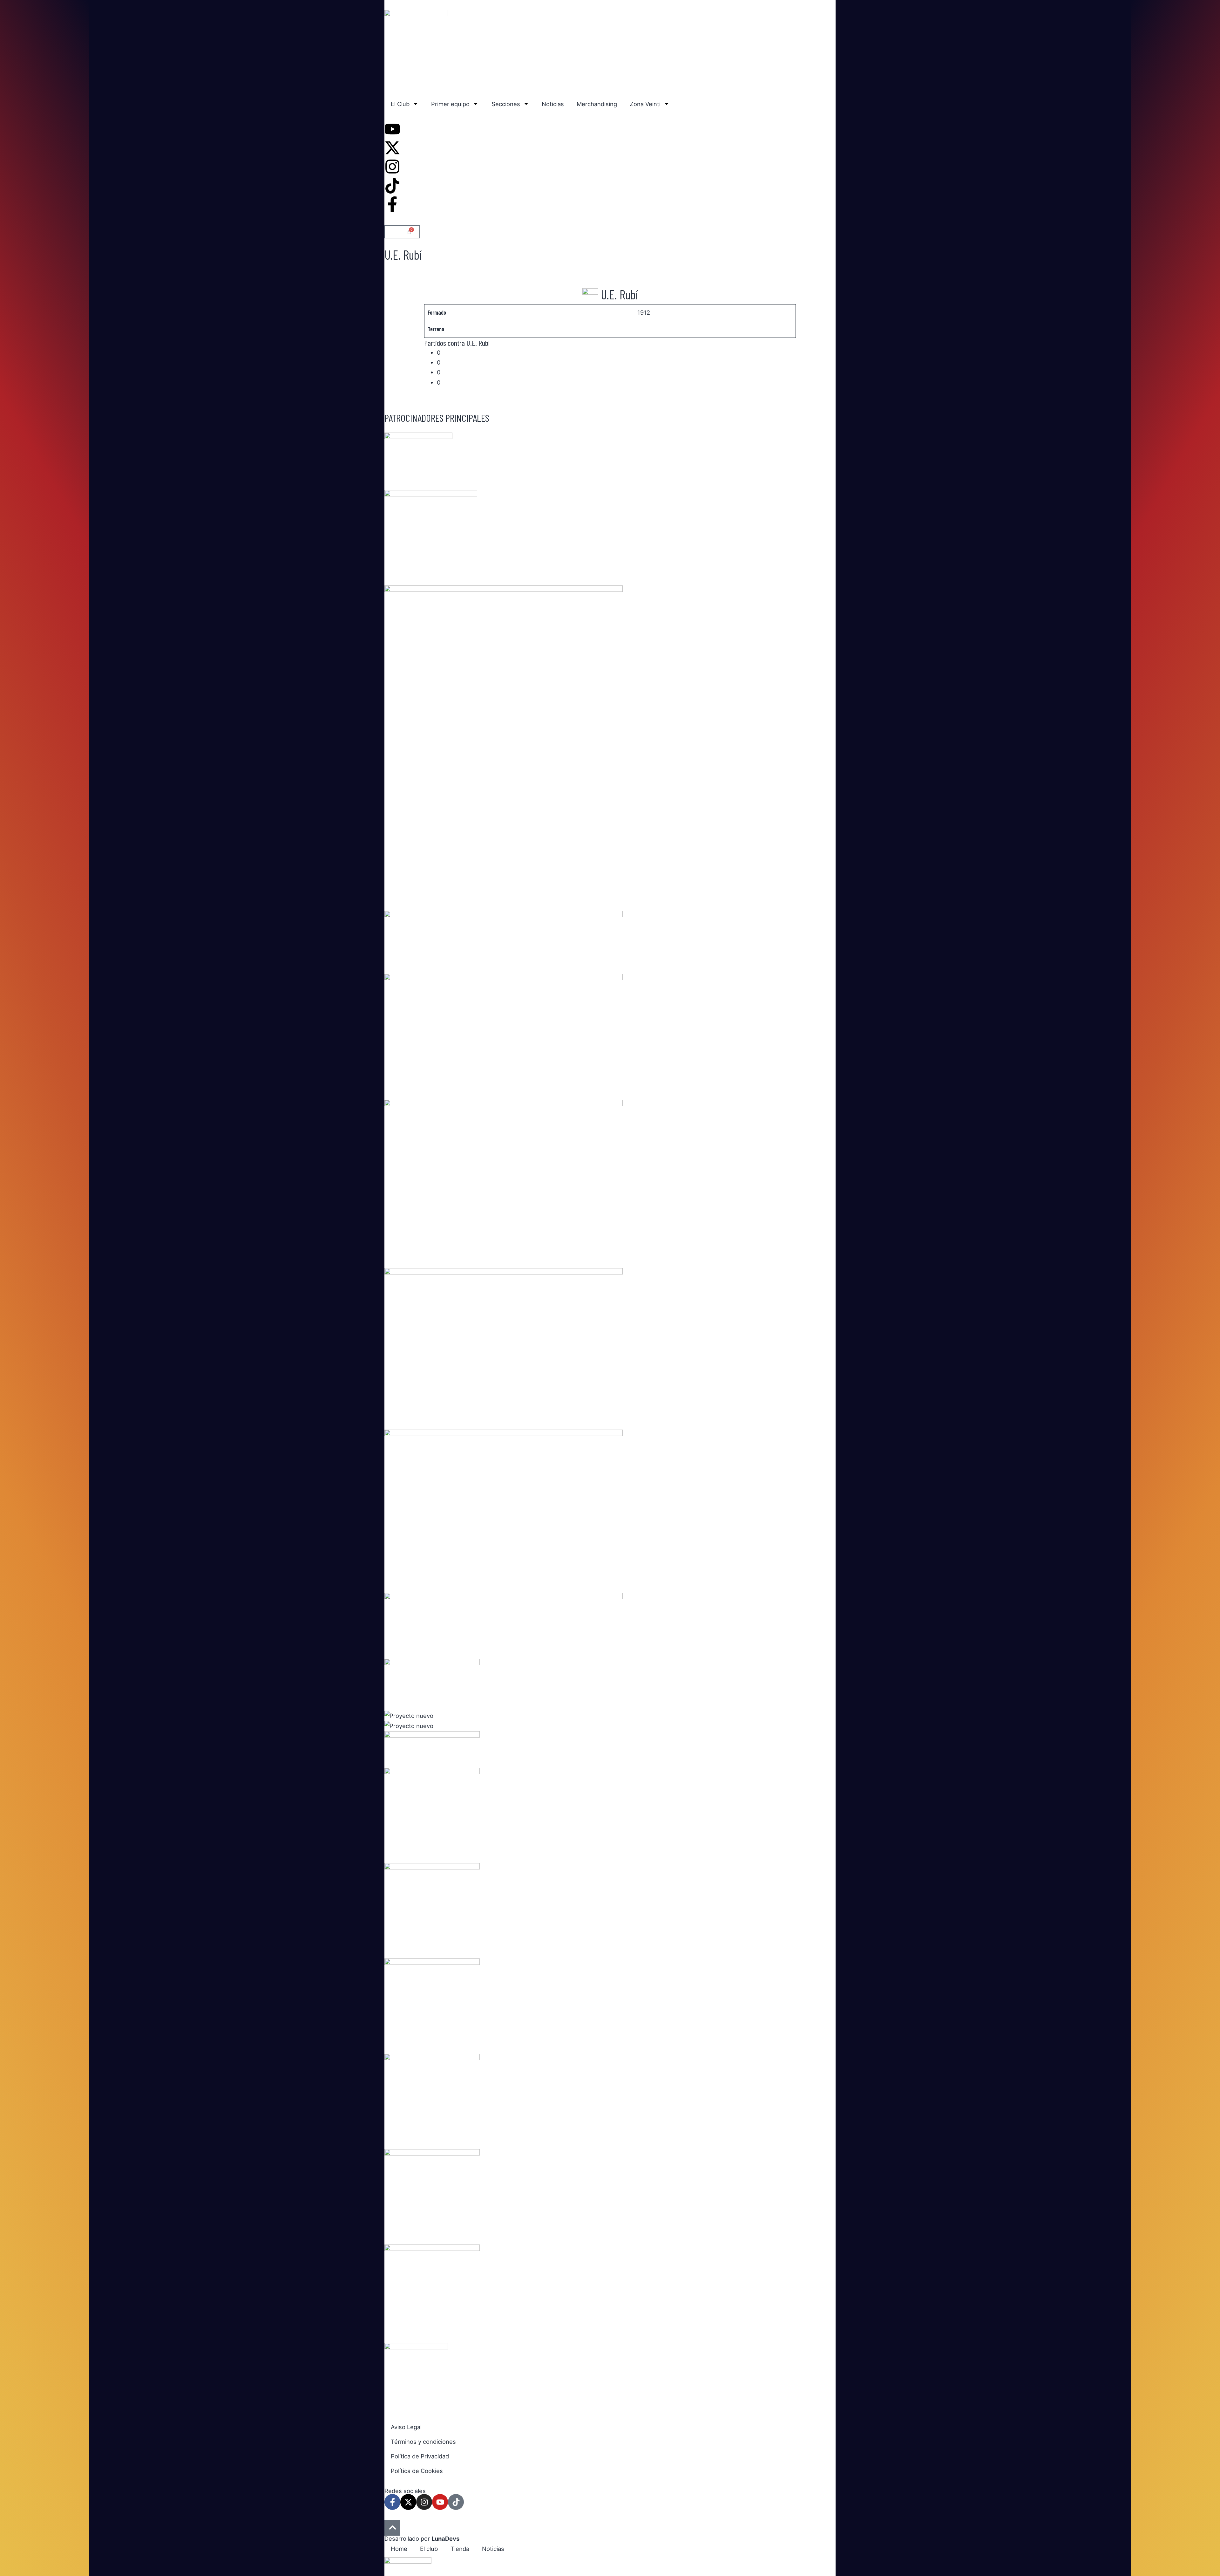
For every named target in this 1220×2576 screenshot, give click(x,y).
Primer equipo (450, 104)
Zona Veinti (645, 104)
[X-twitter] (408, 2502)
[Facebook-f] (392, 2502)
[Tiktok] (456, 2502)
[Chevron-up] (392, 2528)
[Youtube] (440, 2502)
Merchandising (597, 104)
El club (429, 2549)
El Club (400, 104)
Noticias (553, 104)
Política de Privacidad (420, 2456)
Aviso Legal (406, 2427)
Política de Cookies (417, 2471)
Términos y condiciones (423, 2442)
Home (399, 2549)
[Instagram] (424, 2502)
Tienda (460, 2549)
